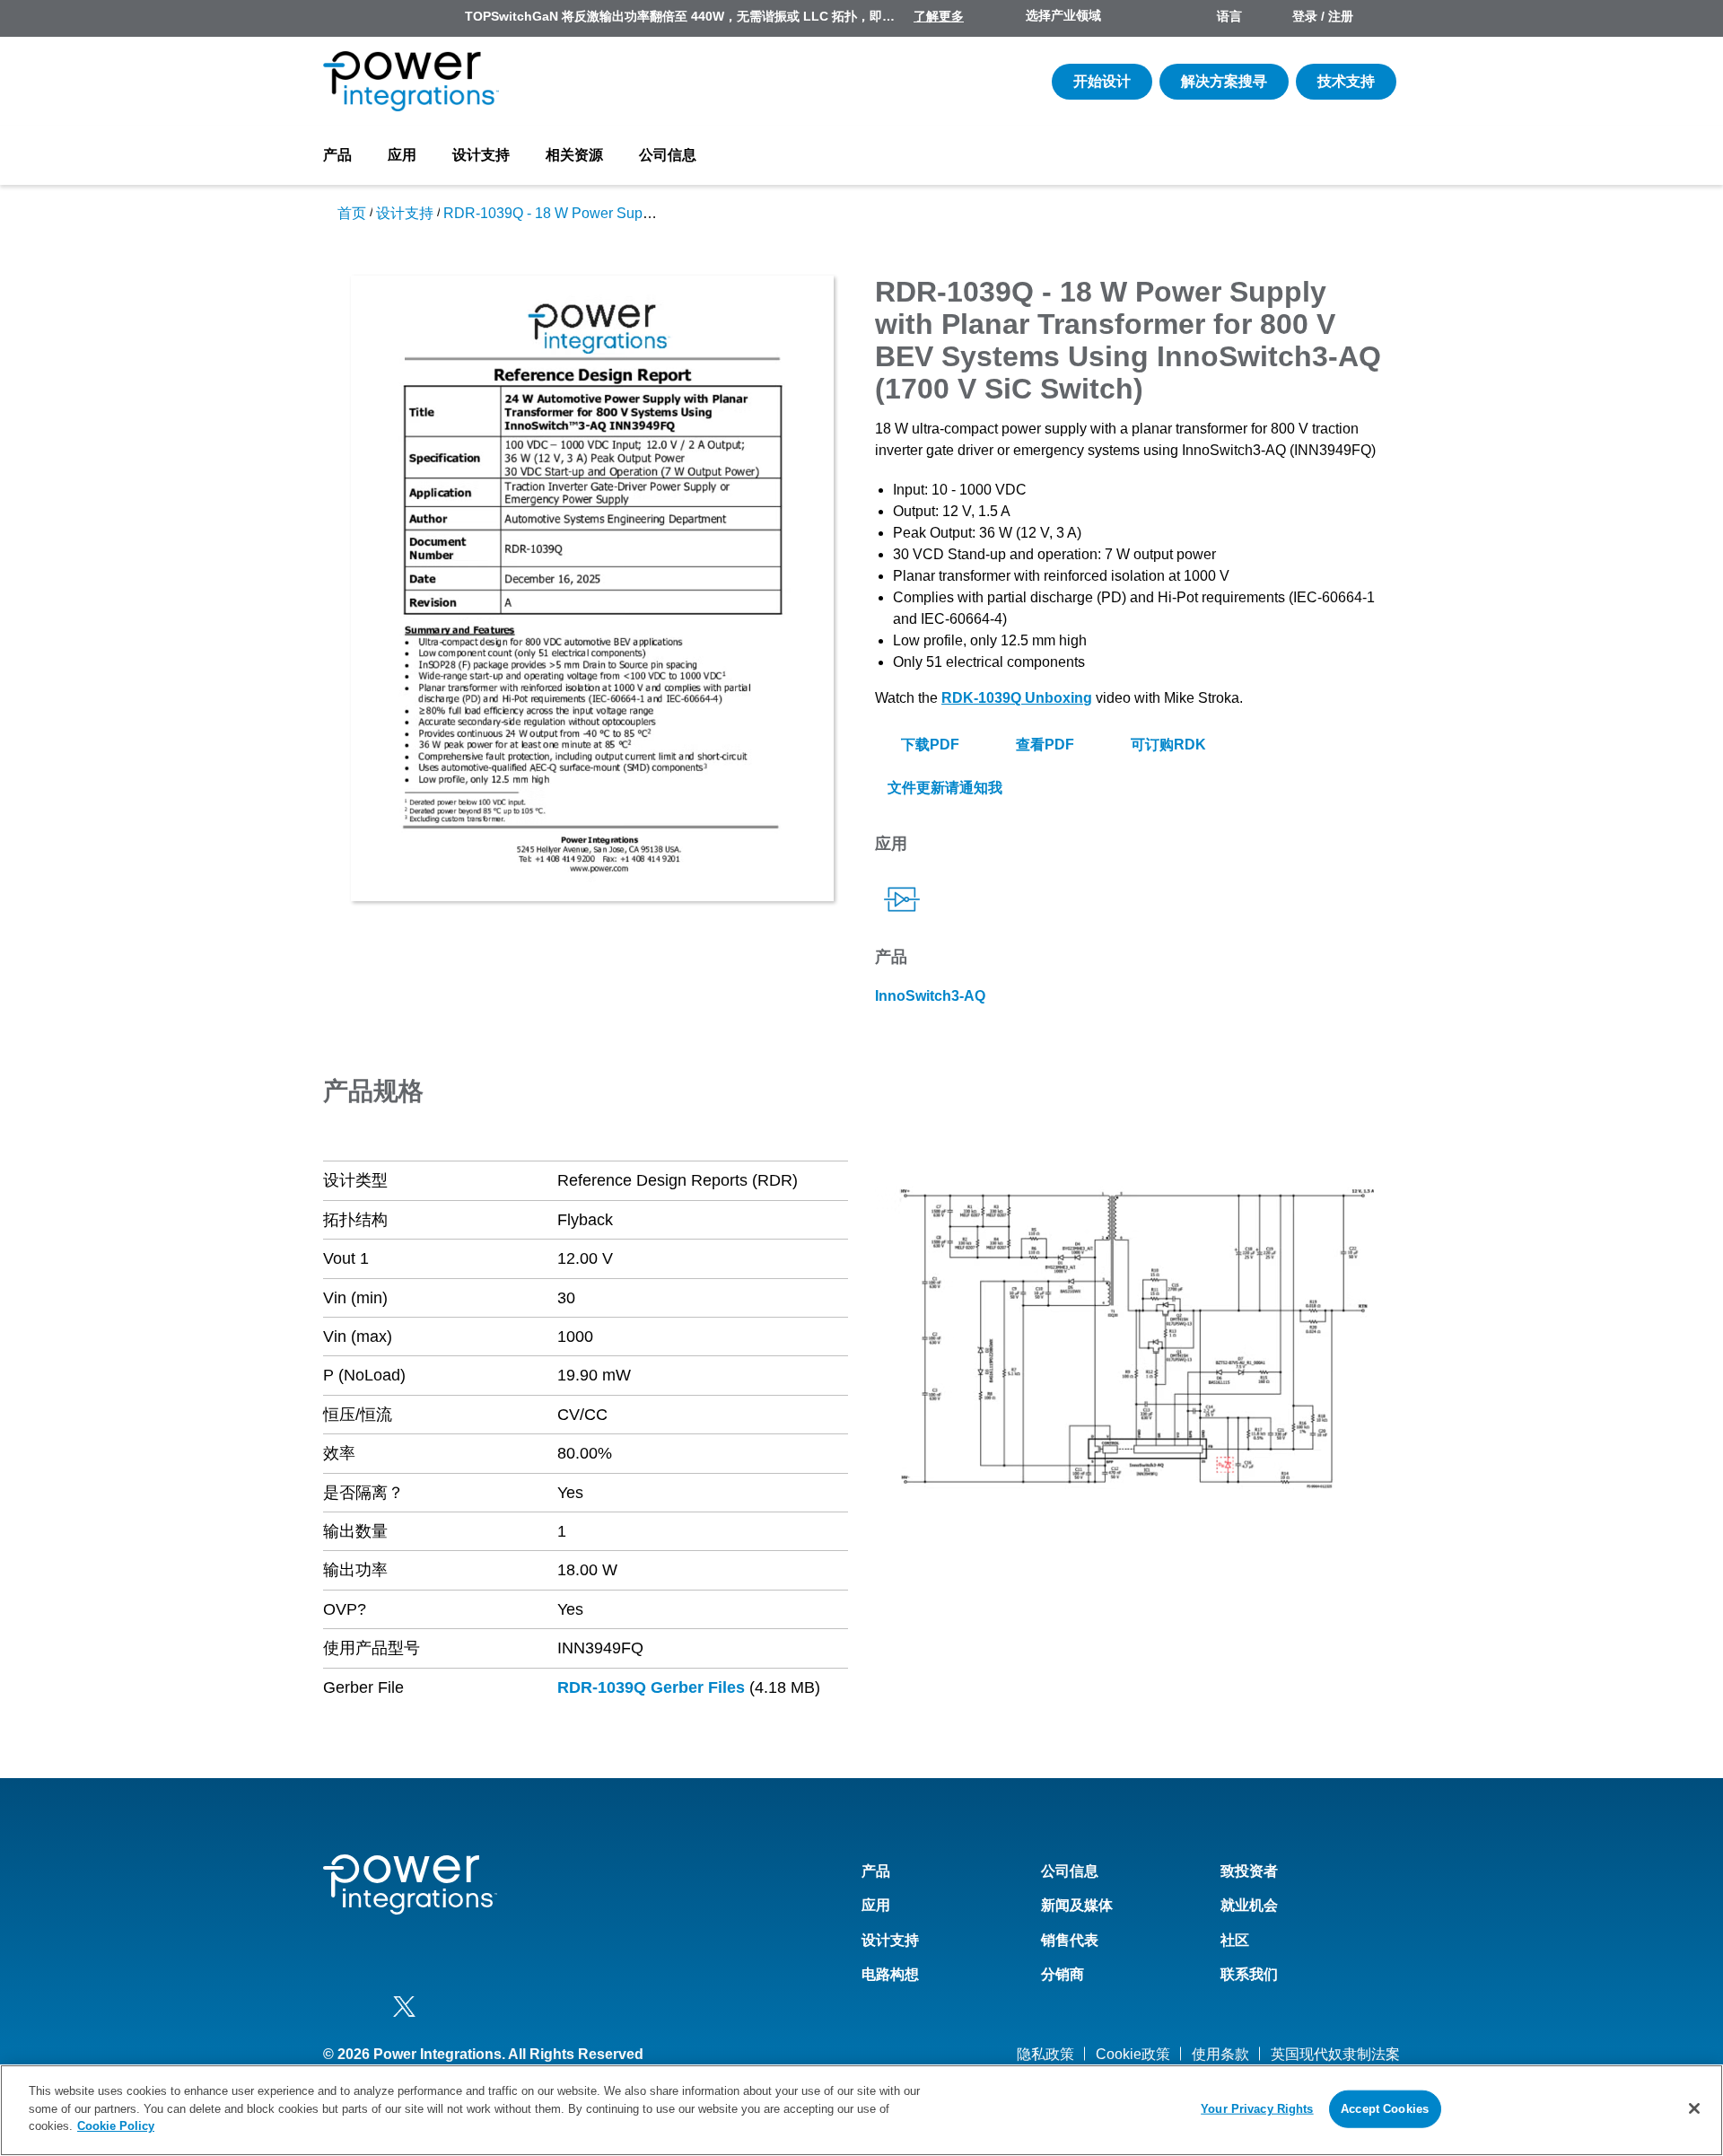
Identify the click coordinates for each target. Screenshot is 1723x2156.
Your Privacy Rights (1257, 2109)
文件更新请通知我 (943, 788)
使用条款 (1220, 2054)
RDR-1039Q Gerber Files (651, 1687)
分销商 (1063, 1974)
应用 (402, 155)
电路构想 (890, 1974)
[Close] (1694, 2108)
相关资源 (574, 155)
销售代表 (1070, 1940)
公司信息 (668, 155)
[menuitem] (1384, 18)
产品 (337, 155)
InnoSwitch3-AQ (930, 996)
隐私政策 (1045, 2054)
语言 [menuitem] (1229, 16)
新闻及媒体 (1077, 1905)
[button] (1137, 1339)
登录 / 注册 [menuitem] (1323, 16)
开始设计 (1102, 81)
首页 (352, 213)
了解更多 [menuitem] (939, 16)
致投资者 (1249, 1871)
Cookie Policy (116, 2126)
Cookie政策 (1133, 2054)
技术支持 (1346, 81)
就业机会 (1249, 1905)
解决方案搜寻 (1224, 81)
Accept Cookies (1385, 2109)
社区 (1235, 1940)
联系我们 (1249, 1974)
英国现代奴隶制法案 (1335, 2054)
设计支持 (481, 155)
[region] (861, 2110)
